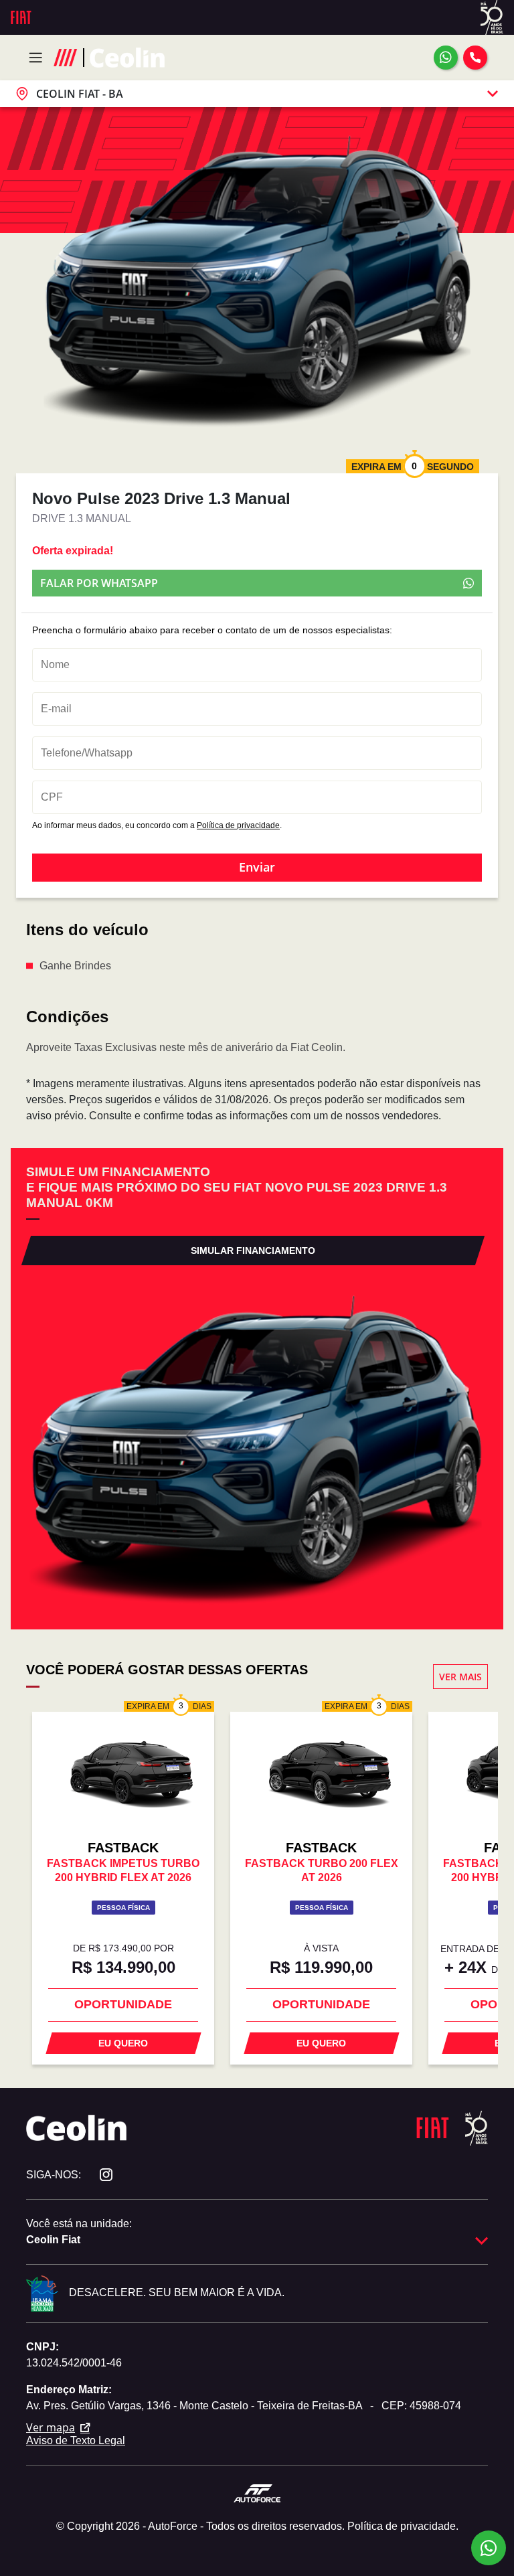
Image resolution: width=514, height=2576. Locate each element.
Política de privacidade (238, 825)
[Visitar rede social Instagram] (99, 2175)
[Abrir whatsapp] (446, 58)
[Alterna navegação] (39, 58)
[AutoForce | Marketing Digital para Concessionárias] (257, 2493)
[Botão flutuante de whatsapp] (489, 2548)
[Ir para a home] (127, 57)
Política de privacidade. (403, 2526)
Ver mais (460, 1677)
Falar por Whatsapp (99, 583)
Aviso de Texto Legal (76, 2440)
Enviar (257, 867)
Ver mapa (51, 2427)
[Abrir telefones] (475, 58)
